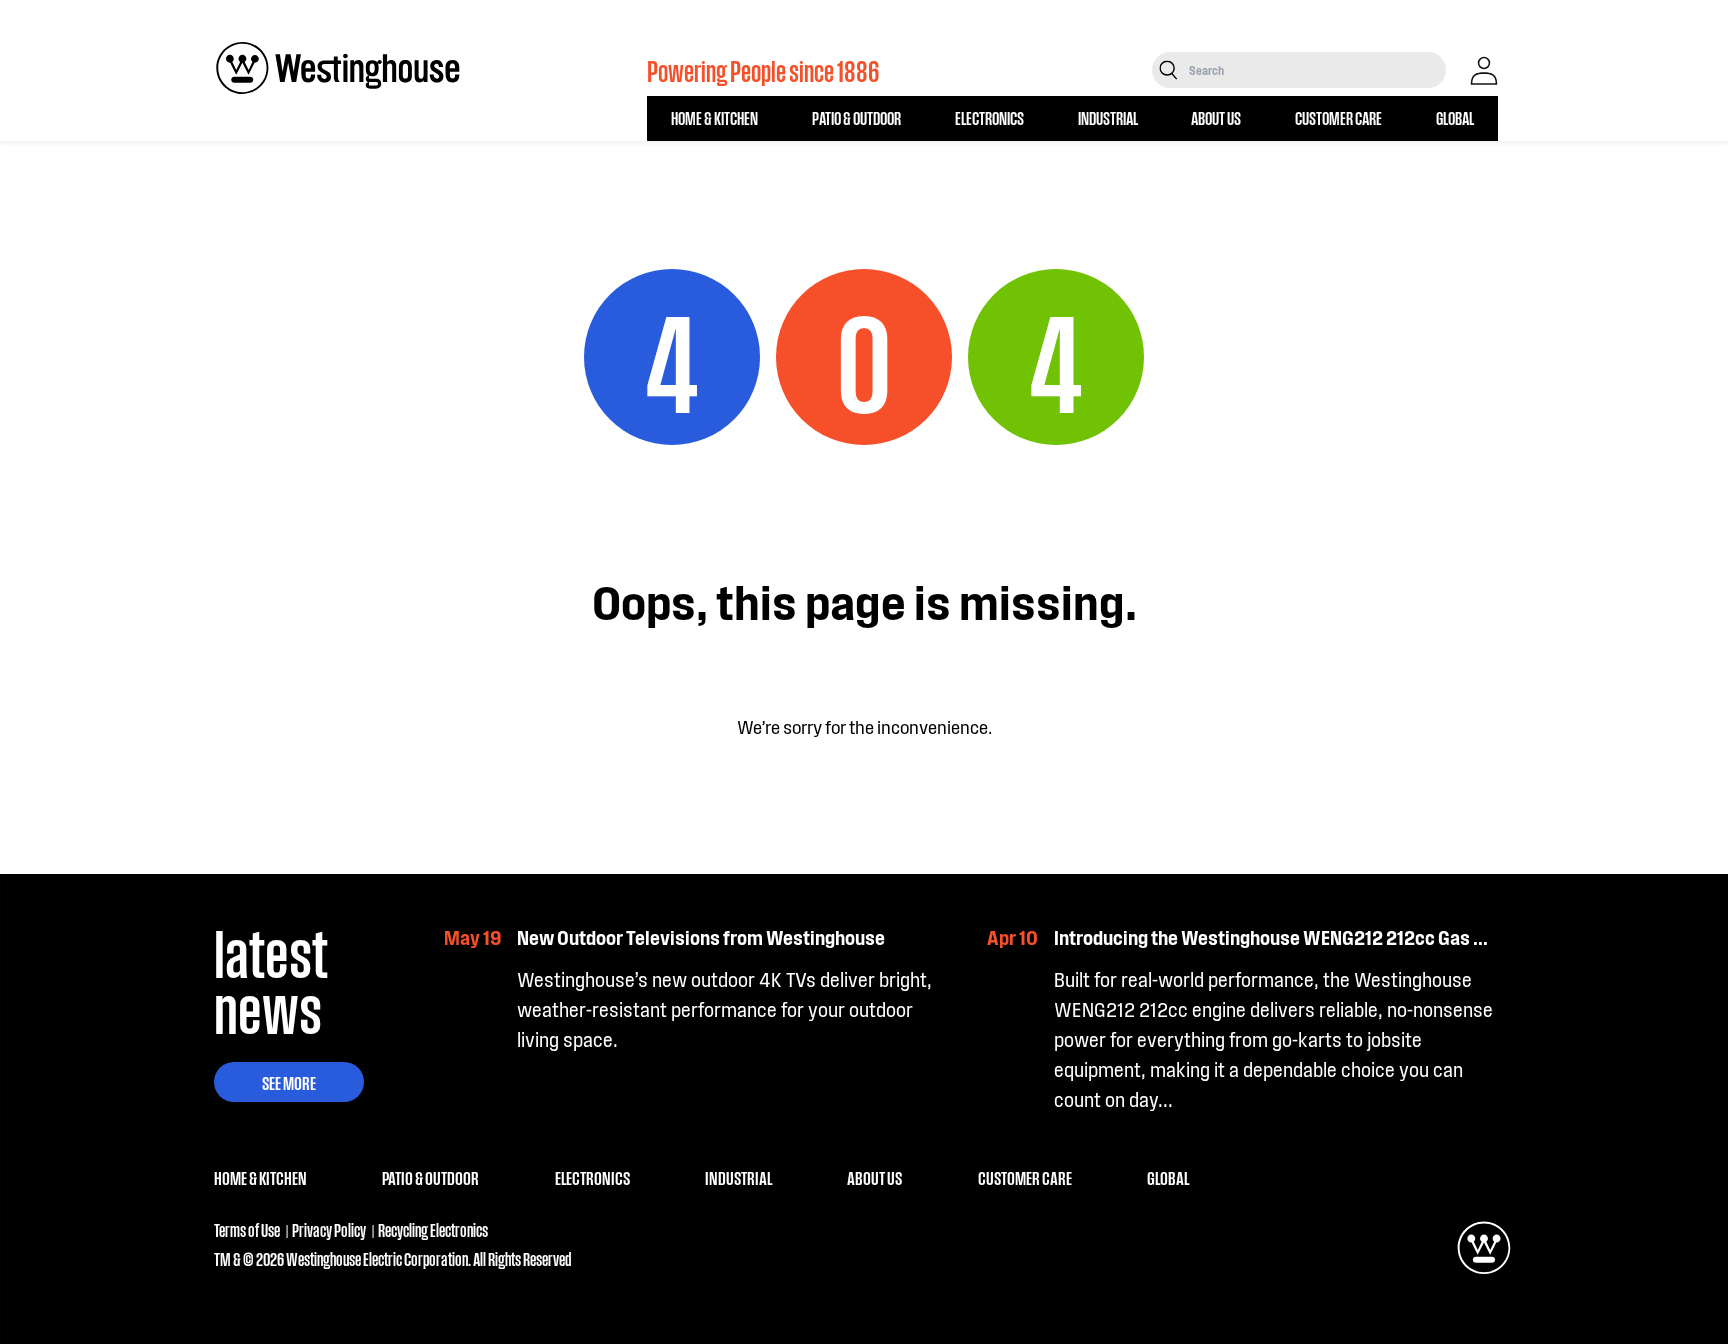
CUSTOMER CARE (1338, 117)
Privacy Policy (329, 1229)
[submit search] (1168, 70)
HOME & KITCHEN (714, 117)
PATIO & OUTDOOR (856, 117)
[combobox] (1315, 70)
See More (289, 1082)
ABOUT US (1216, 117)
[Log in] (1484, 71)
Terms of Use (247, 1229)
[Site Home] (338, 68)
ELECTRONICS (989, 117)
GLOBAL (1455, 117)
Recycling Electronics (433, 1229)
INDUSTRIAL (1108, 117)
